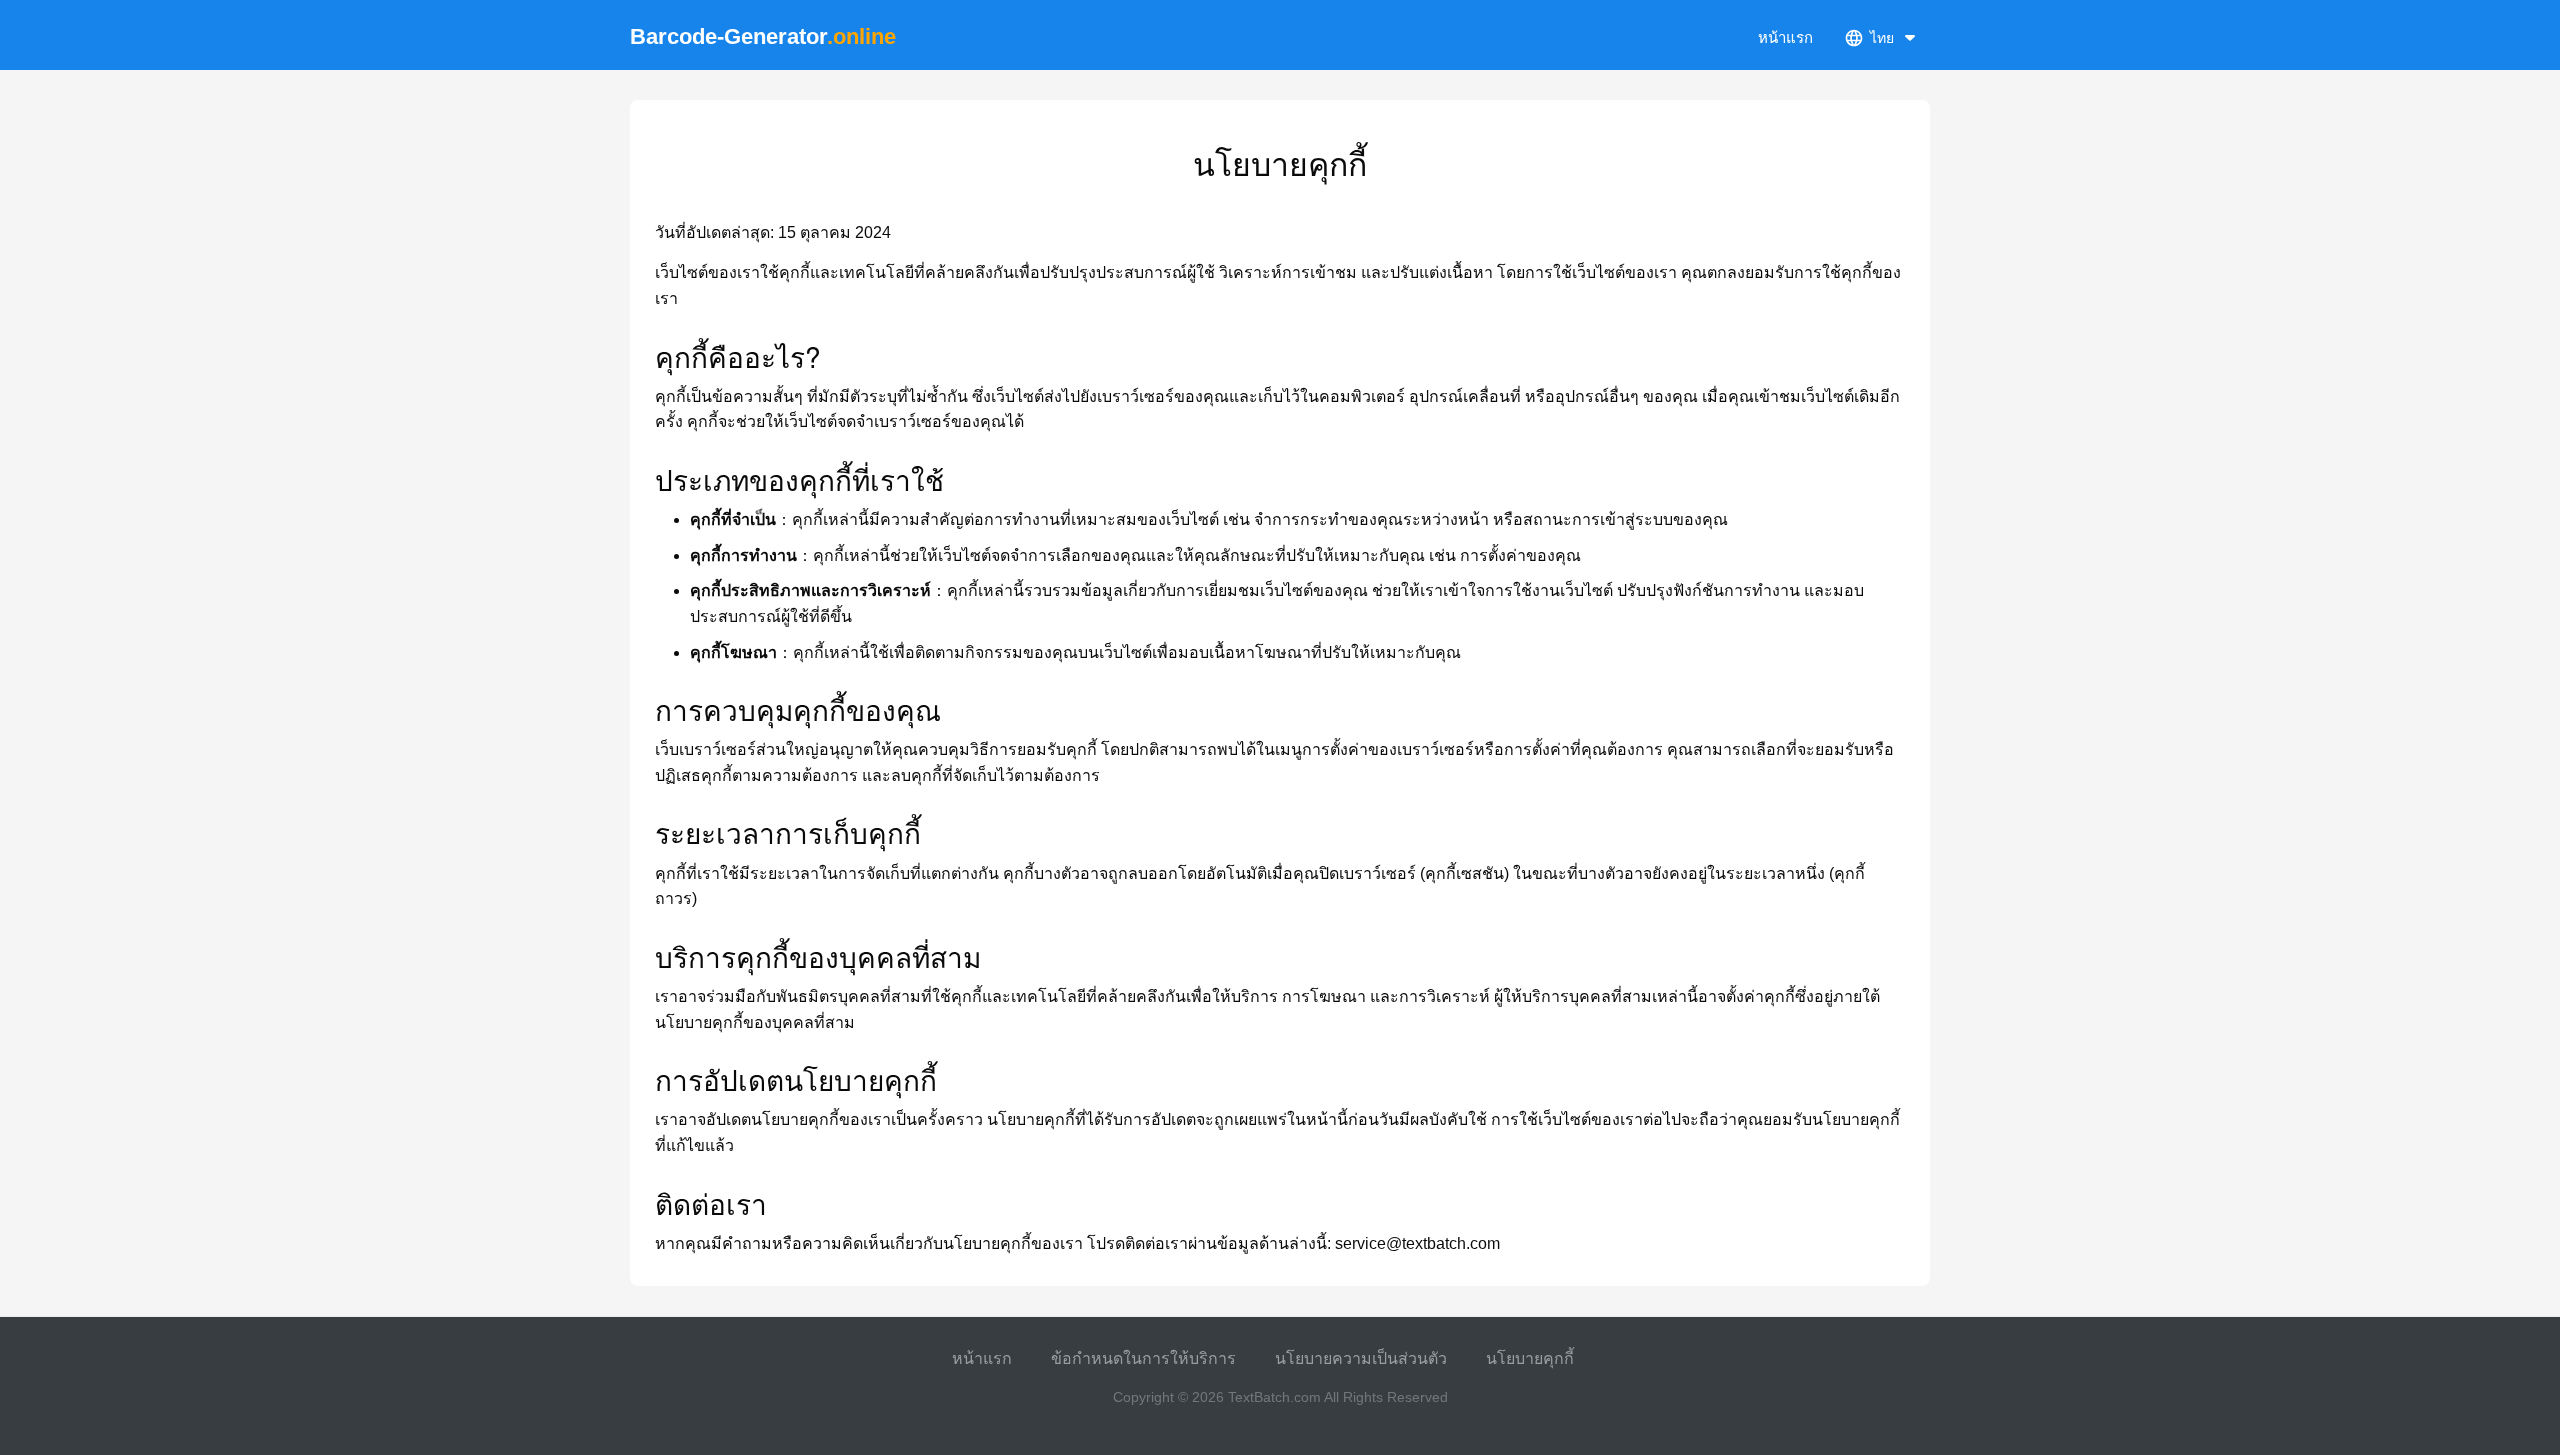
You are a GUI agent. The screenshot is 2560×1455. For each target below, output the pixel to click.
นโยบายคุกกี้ (1530, 1358)
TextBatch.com (1274, 1397)
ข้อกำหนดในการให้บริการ (1143, 1358)
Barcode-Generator (763, 36)
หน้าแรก (1785, 37)
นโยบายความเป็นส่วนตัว (1361, 1358)
